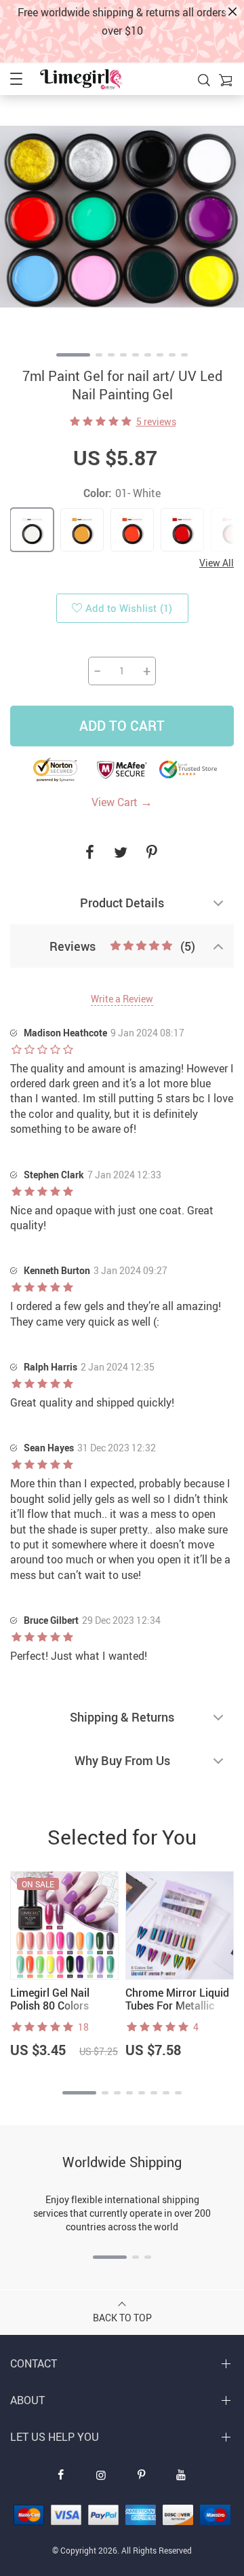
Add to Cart (122, 726)
